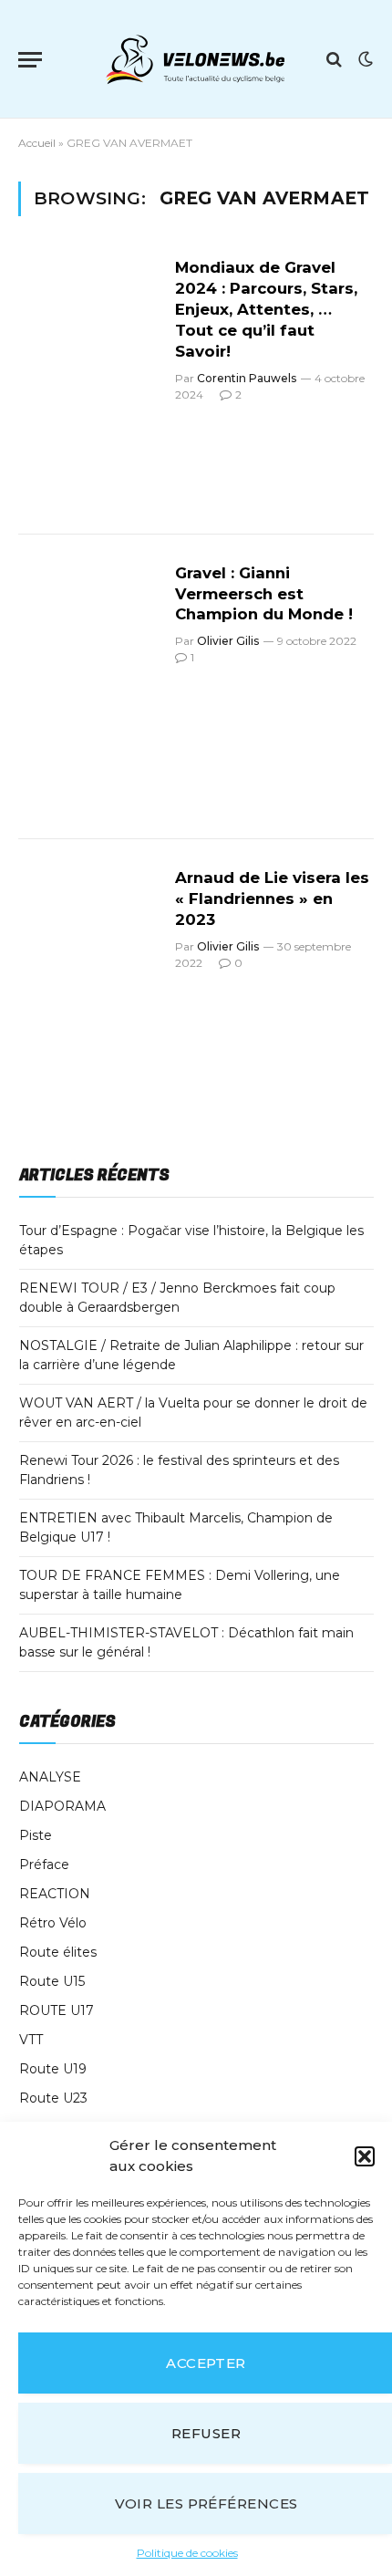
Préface (44, 1864)
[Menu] (30, 60)
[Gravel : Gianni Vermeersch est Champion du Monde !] (89, 687)
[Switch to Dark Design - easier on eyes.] (364, 59)
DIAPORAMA (62, 1806)
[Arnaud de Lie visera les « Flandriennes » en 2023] (89, 992)
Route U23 (53, 2098)
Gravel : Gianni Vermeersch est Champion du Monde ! (264, 594)
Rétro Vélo (53, 1923)
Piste (36, 1835)
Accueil (37, 143)
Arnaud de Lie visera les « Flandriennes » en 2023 (272, 898)
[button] (365, 2156)
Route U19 (53, 2069)
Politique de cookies (187, 2553)
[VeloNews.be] (195, 59)
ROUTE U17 (57, 2010)
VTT (31, 2040)
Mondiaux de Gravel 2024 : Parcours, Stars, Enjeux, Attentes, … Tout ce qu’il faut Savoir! (266, 309)
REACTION (55, 1894)
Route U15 (52, 1981)
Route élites (58, 1952)
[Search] (334, 60)
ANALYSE (50, 1777)
